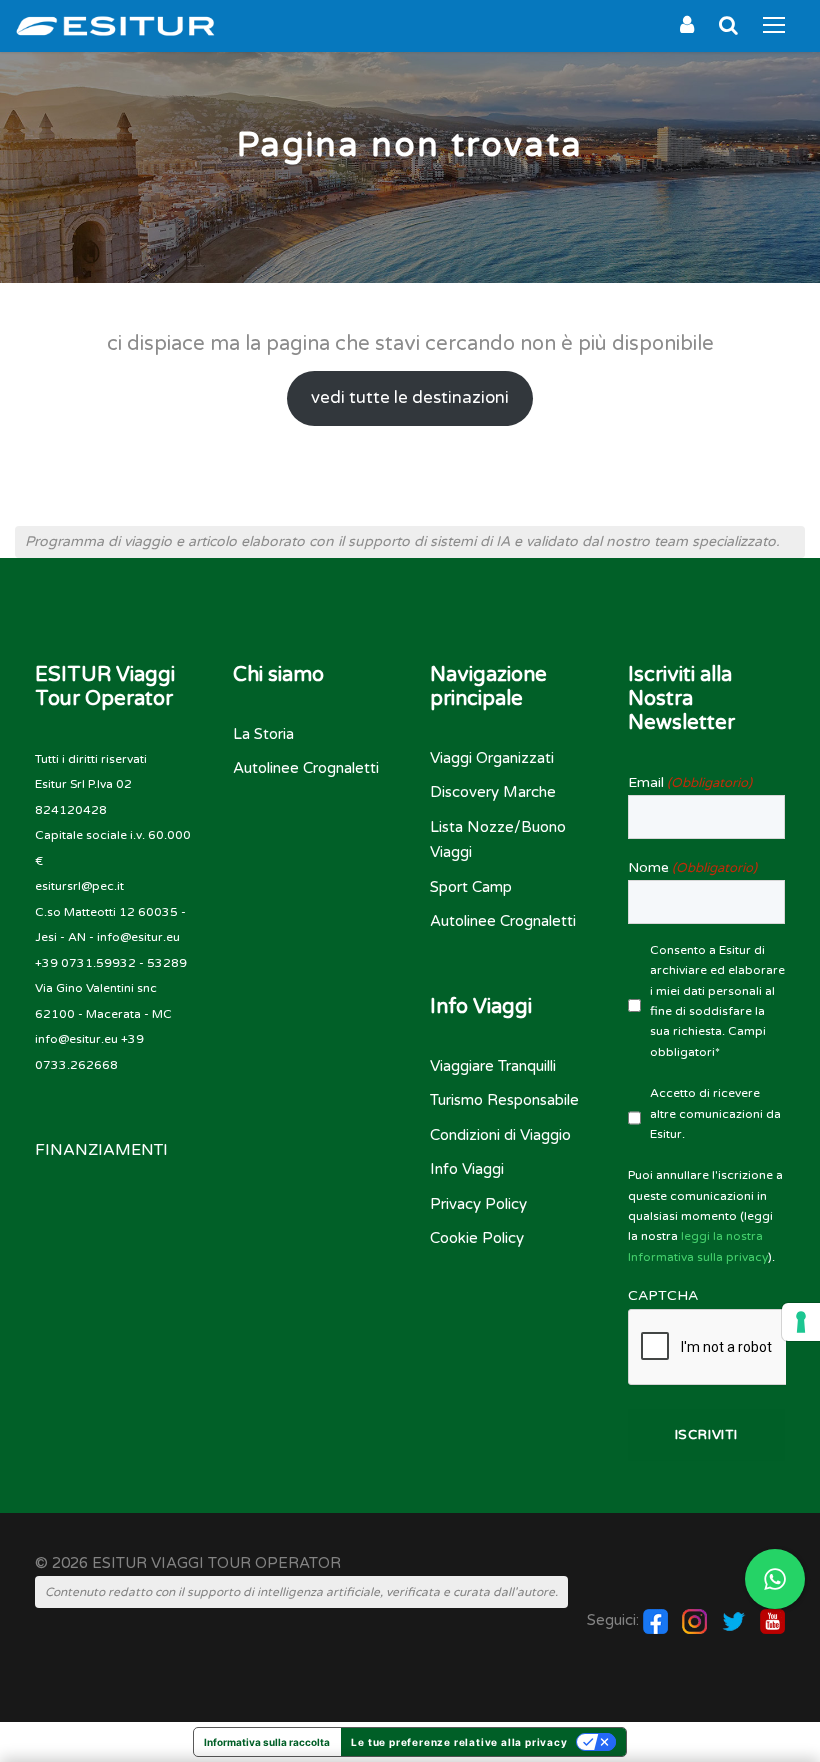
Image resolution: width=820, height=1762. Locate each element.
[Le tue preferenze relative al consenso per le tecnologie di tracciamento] (801, 1322)
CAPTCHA (663, 1295)
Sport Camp (471, 887)
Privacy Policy (478, 1204)
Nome (692, 867)
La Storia (263, 734)
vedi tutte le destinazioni (410, 398)
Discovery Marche (493, 792)
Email (690, 782)
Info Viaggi (467, 1169)
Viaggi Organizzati (492, 758)
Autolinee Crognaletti (306, 768)
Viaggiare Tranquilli (493, 1066)
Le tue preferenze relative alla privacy (459, 1742)
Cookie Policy (477, 1238)
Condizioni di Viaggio (500, 1135)
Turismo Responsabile (504, 1100)
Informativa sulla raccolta (267, 1742)
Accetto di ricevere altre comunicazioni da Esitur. (715, 1113)
